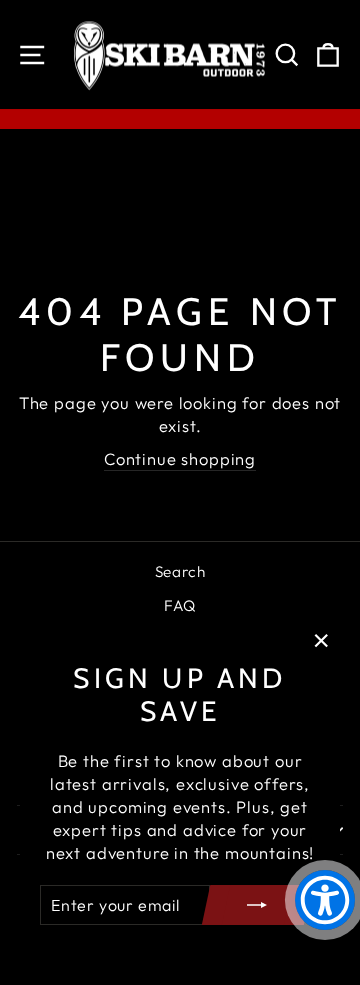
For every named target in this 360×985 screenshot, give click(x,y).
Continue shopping (180, 458)
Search (180, 571)
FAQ (180, 605)
